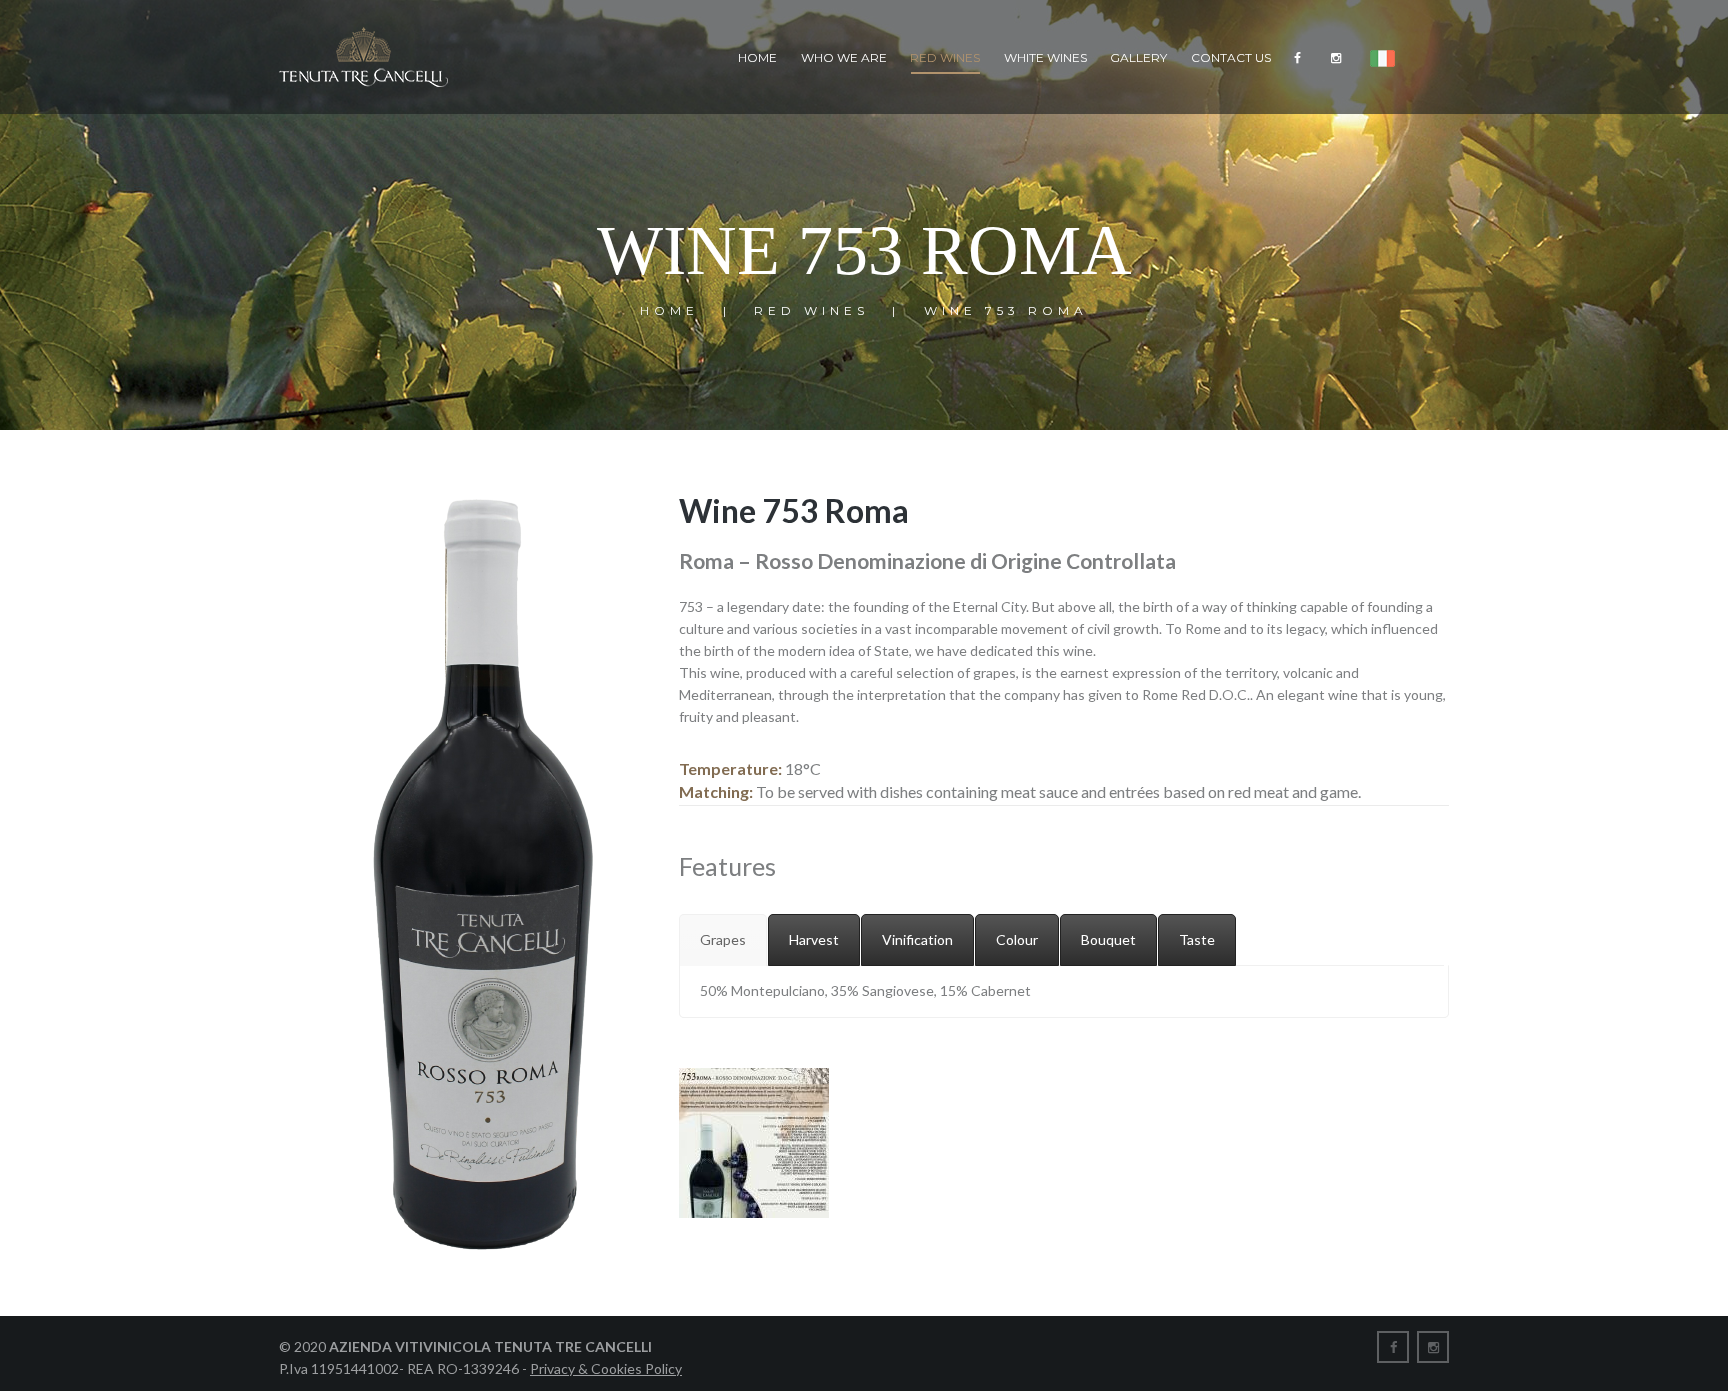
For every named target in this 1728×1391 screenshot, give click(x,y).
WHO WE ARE (844, 57)
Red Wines (945, 57)
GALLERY (1138, 57)
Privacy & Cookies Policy (606, 1368)
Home (757, 57)
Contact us (1231, 57)
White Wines (1045, 57)
